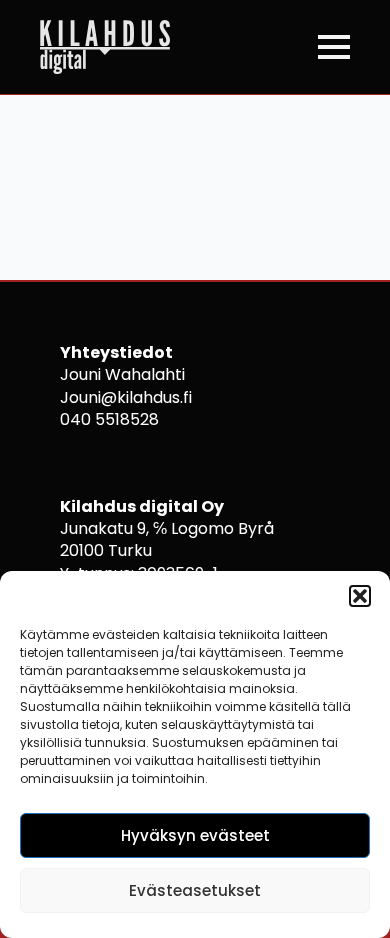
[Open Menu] (334, 47)
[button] (360, 596)
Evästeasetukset (195, 890)
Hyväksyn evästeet (195, 835)
